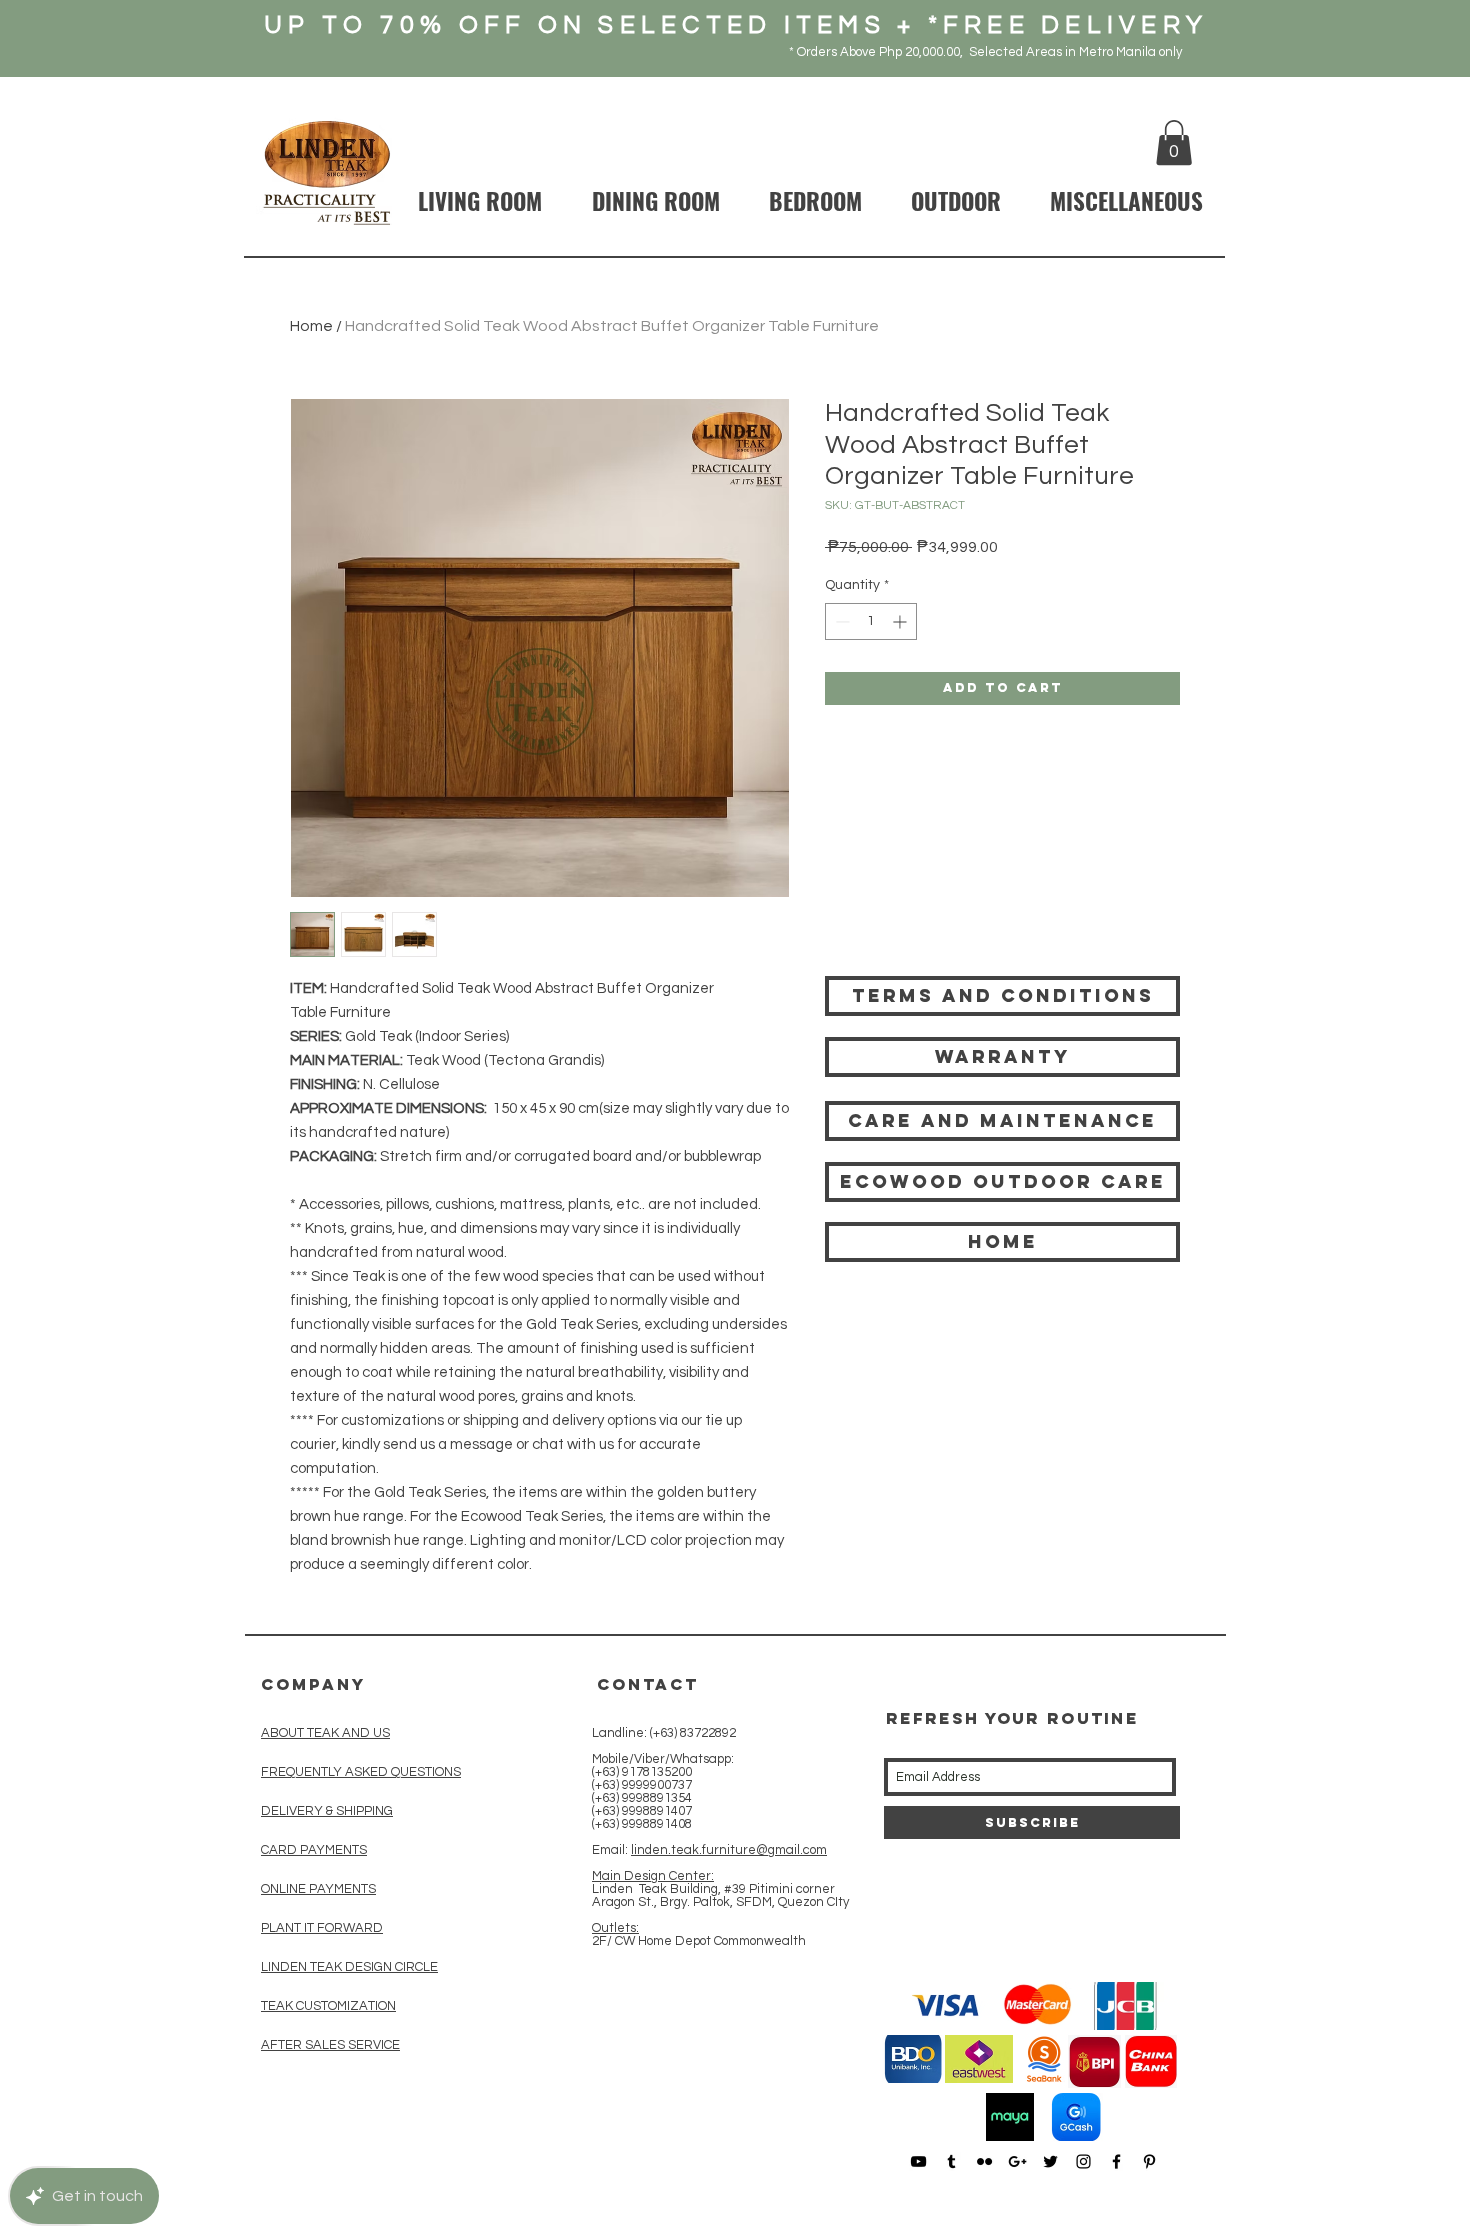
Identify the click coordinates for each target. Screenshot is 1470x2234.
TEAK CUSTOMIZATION (328, 2006)
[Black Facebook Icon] (1116, 2161)
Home (311, 326)
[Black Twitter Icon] (1050, 2161)
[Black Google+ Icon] (1017, 2161)
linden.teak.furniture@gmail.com (729, 1850)
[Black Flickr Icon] (984, 2161)
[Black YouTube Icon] (918, 2161)
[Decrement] (840, 621)
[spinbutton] (871, 621)
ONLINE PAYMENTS (318, 1889)
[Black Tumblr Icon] (951, 2161)
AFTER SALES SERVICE (330, 2045)
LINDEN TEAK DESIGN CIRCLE (349, 1967)
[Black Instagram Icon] (1083, 2161)
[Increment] (901, 621)
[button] (1174, 142)
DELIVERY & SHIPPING (327, 1811)
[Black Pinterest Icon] (1149, 2161)
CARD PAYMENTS (314, 1850)
